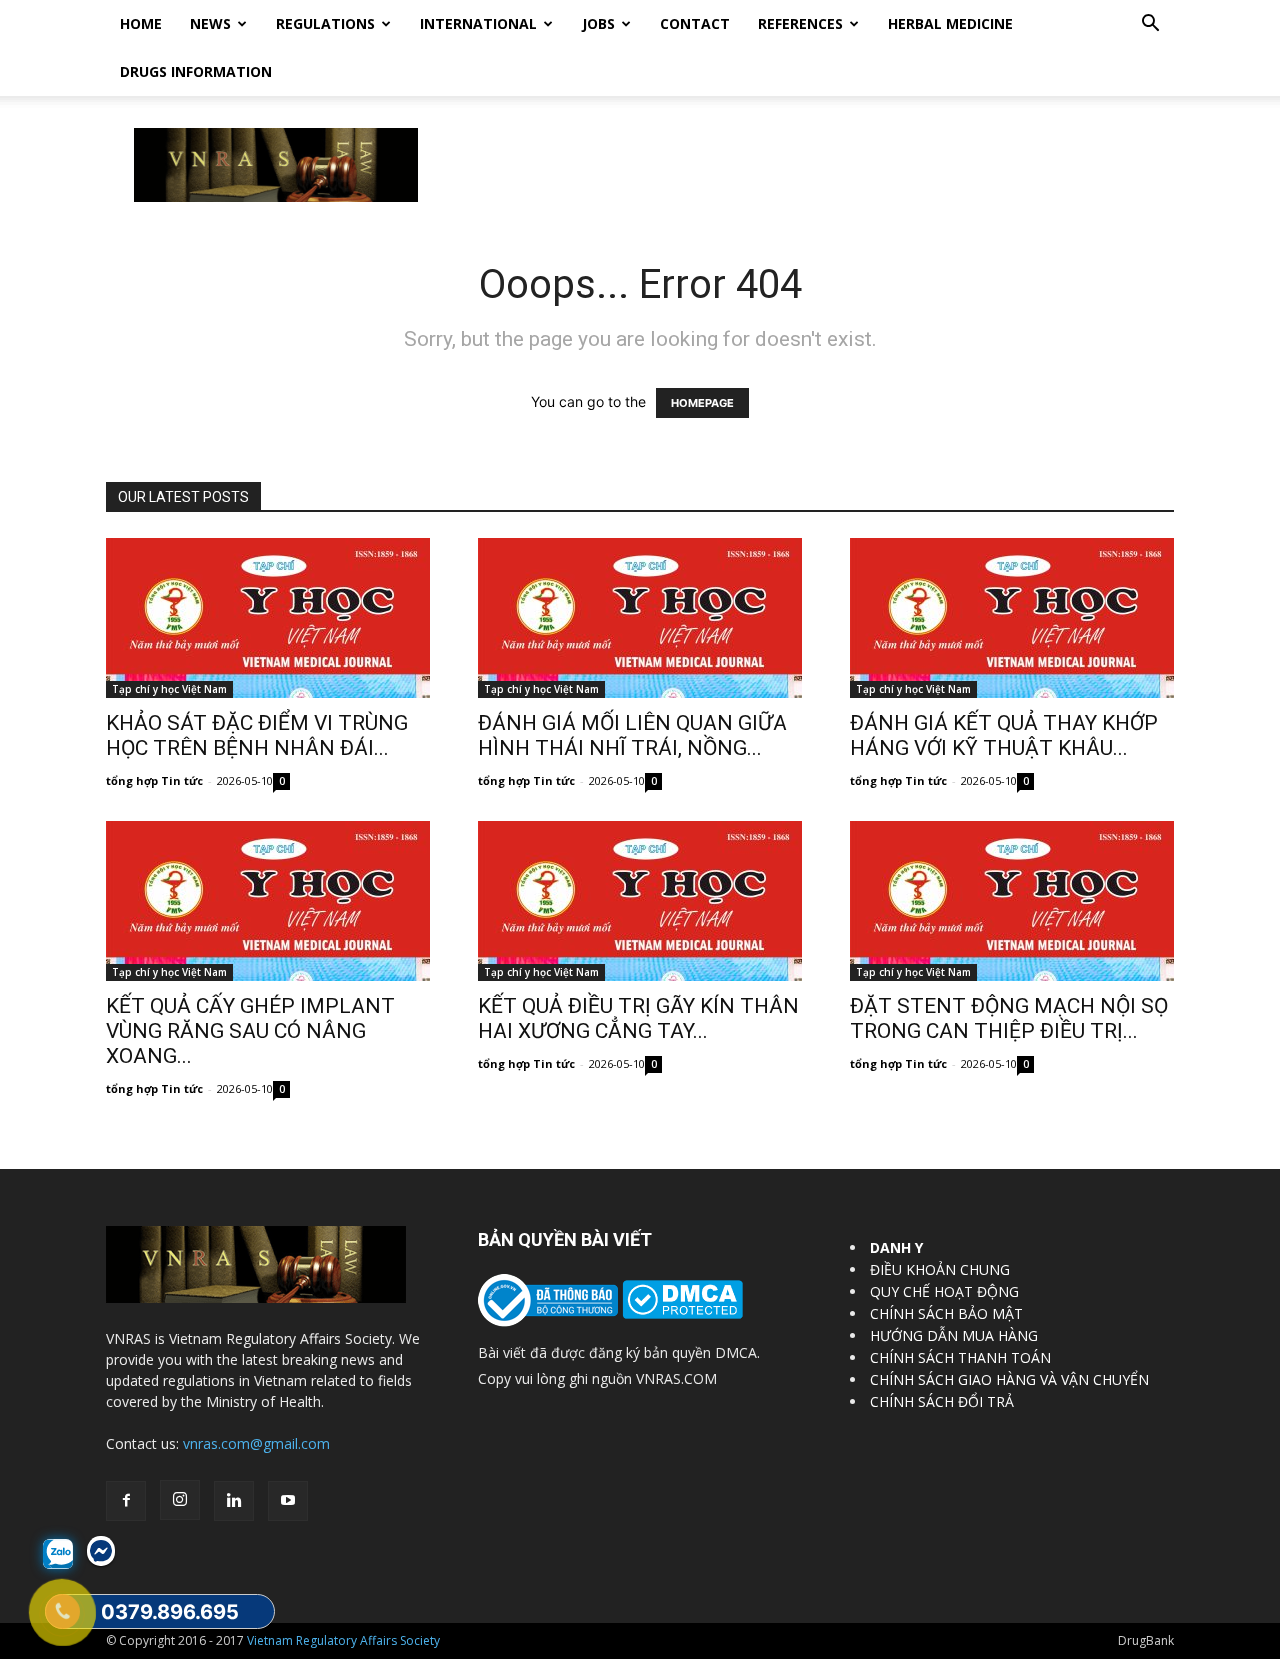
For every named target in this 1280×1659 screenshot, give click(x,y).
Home (141, 23)
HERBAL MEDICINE (950, 23)
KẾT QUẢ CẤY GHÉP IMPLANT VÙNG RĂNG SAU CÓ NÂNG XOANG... (250, 1031)
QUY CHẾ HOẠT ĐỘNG (944, 1291)
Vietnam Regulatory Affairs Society (343, 1640)
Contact (695, 23)
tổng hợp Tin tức (154, 780)
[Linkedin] (234, 1501)
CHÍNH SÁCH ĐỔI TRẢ (942, 1401)
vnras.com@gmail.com (256, 1443)
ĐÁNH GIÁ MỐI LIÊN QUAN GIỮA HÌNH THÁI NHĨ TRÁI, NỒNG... (632, 735)
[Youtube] (288, 1501)
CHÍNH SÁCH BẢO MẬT (946, 1313)
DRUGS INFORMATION (196, 71)
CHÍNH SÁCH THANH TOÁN (960, 1357)
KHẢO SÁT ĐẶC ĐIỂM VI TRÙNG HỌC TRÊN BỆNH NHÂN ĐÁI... (257, 735)
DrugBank (1146, 1640)
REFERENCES (800, 23)
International (478, 23)
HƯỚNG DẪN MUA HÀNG (954, 1335)
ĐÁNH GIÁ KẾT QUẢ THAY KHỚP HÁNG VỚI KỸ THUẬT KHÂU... (1004, 735)
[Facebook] (126, 1501)
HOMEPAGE (702, 403)
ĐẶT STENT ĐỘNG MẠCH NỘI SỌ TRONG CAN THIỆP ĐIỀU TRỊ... (1009, 1018)
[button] (1150, 25)
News (210, 23)
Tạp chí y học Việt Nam (169, 689)
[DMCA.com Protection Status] (680, 1313)
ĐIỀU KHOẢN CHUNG (940, 1269)
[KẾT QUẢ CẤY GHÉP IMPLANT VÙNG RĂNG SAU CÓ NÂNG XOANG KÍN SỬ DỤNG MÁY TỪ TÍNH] (268, 901)
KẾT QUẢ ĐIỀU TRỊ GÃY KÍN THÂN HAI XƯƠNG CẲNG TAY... (638, 1018)
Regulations (325, 23)
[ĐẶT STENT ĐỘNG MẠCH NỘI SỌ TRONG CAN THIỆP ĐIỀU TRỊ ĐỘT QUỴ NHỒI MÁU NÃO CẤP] (1012, 901)
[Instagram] (180, 1500)
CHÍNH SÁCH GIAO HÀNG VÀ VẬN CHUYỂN (1009, 1379)
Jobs (598, 23)
